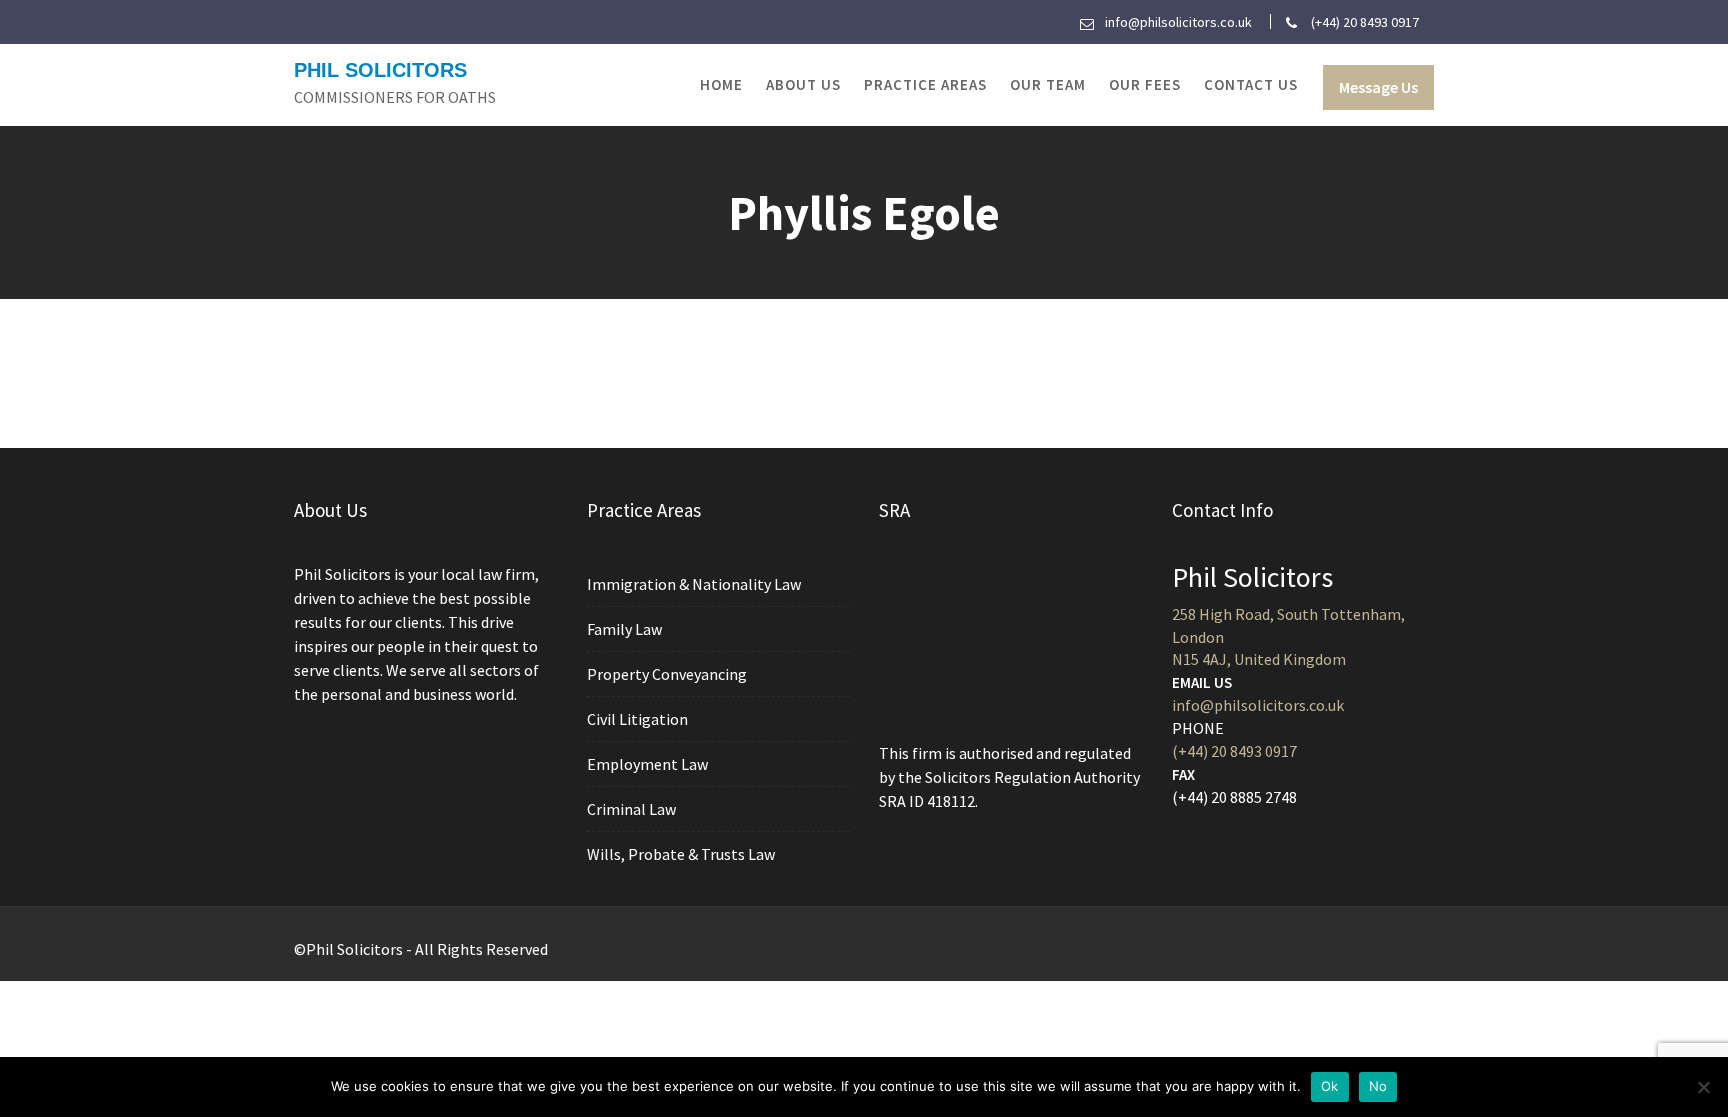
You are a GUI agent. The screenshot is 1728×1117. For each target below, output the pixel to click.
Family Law (624, 629)
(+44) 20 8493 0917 (1234, 751)
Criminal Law (631, 809)
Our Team (1048, 84)
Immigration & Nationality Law (694, 584)
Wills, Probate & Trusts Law (681, 854)
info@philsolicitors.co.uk (1258, 705)
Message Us (1378, 87)
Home (721, 84)
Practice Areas (925, 84)
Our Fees (1145, 84)
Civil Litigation (637, 719)
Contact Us (1251, 84)
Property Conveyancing (667, 674)
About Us (803, 84)
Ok (1330, 1086)
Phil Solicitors (380, 70)
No (1378, 1086)
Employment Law (647, 764)
